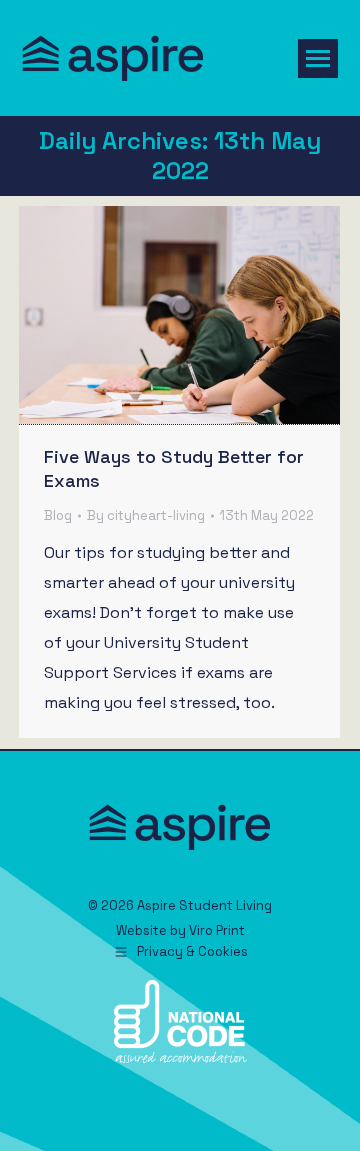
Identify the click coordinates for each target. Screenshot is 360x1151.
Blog (58, 515)
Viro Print (217, 930)
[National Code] (180, 1058)
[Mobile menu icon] (318, 58)
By (146, 515)
